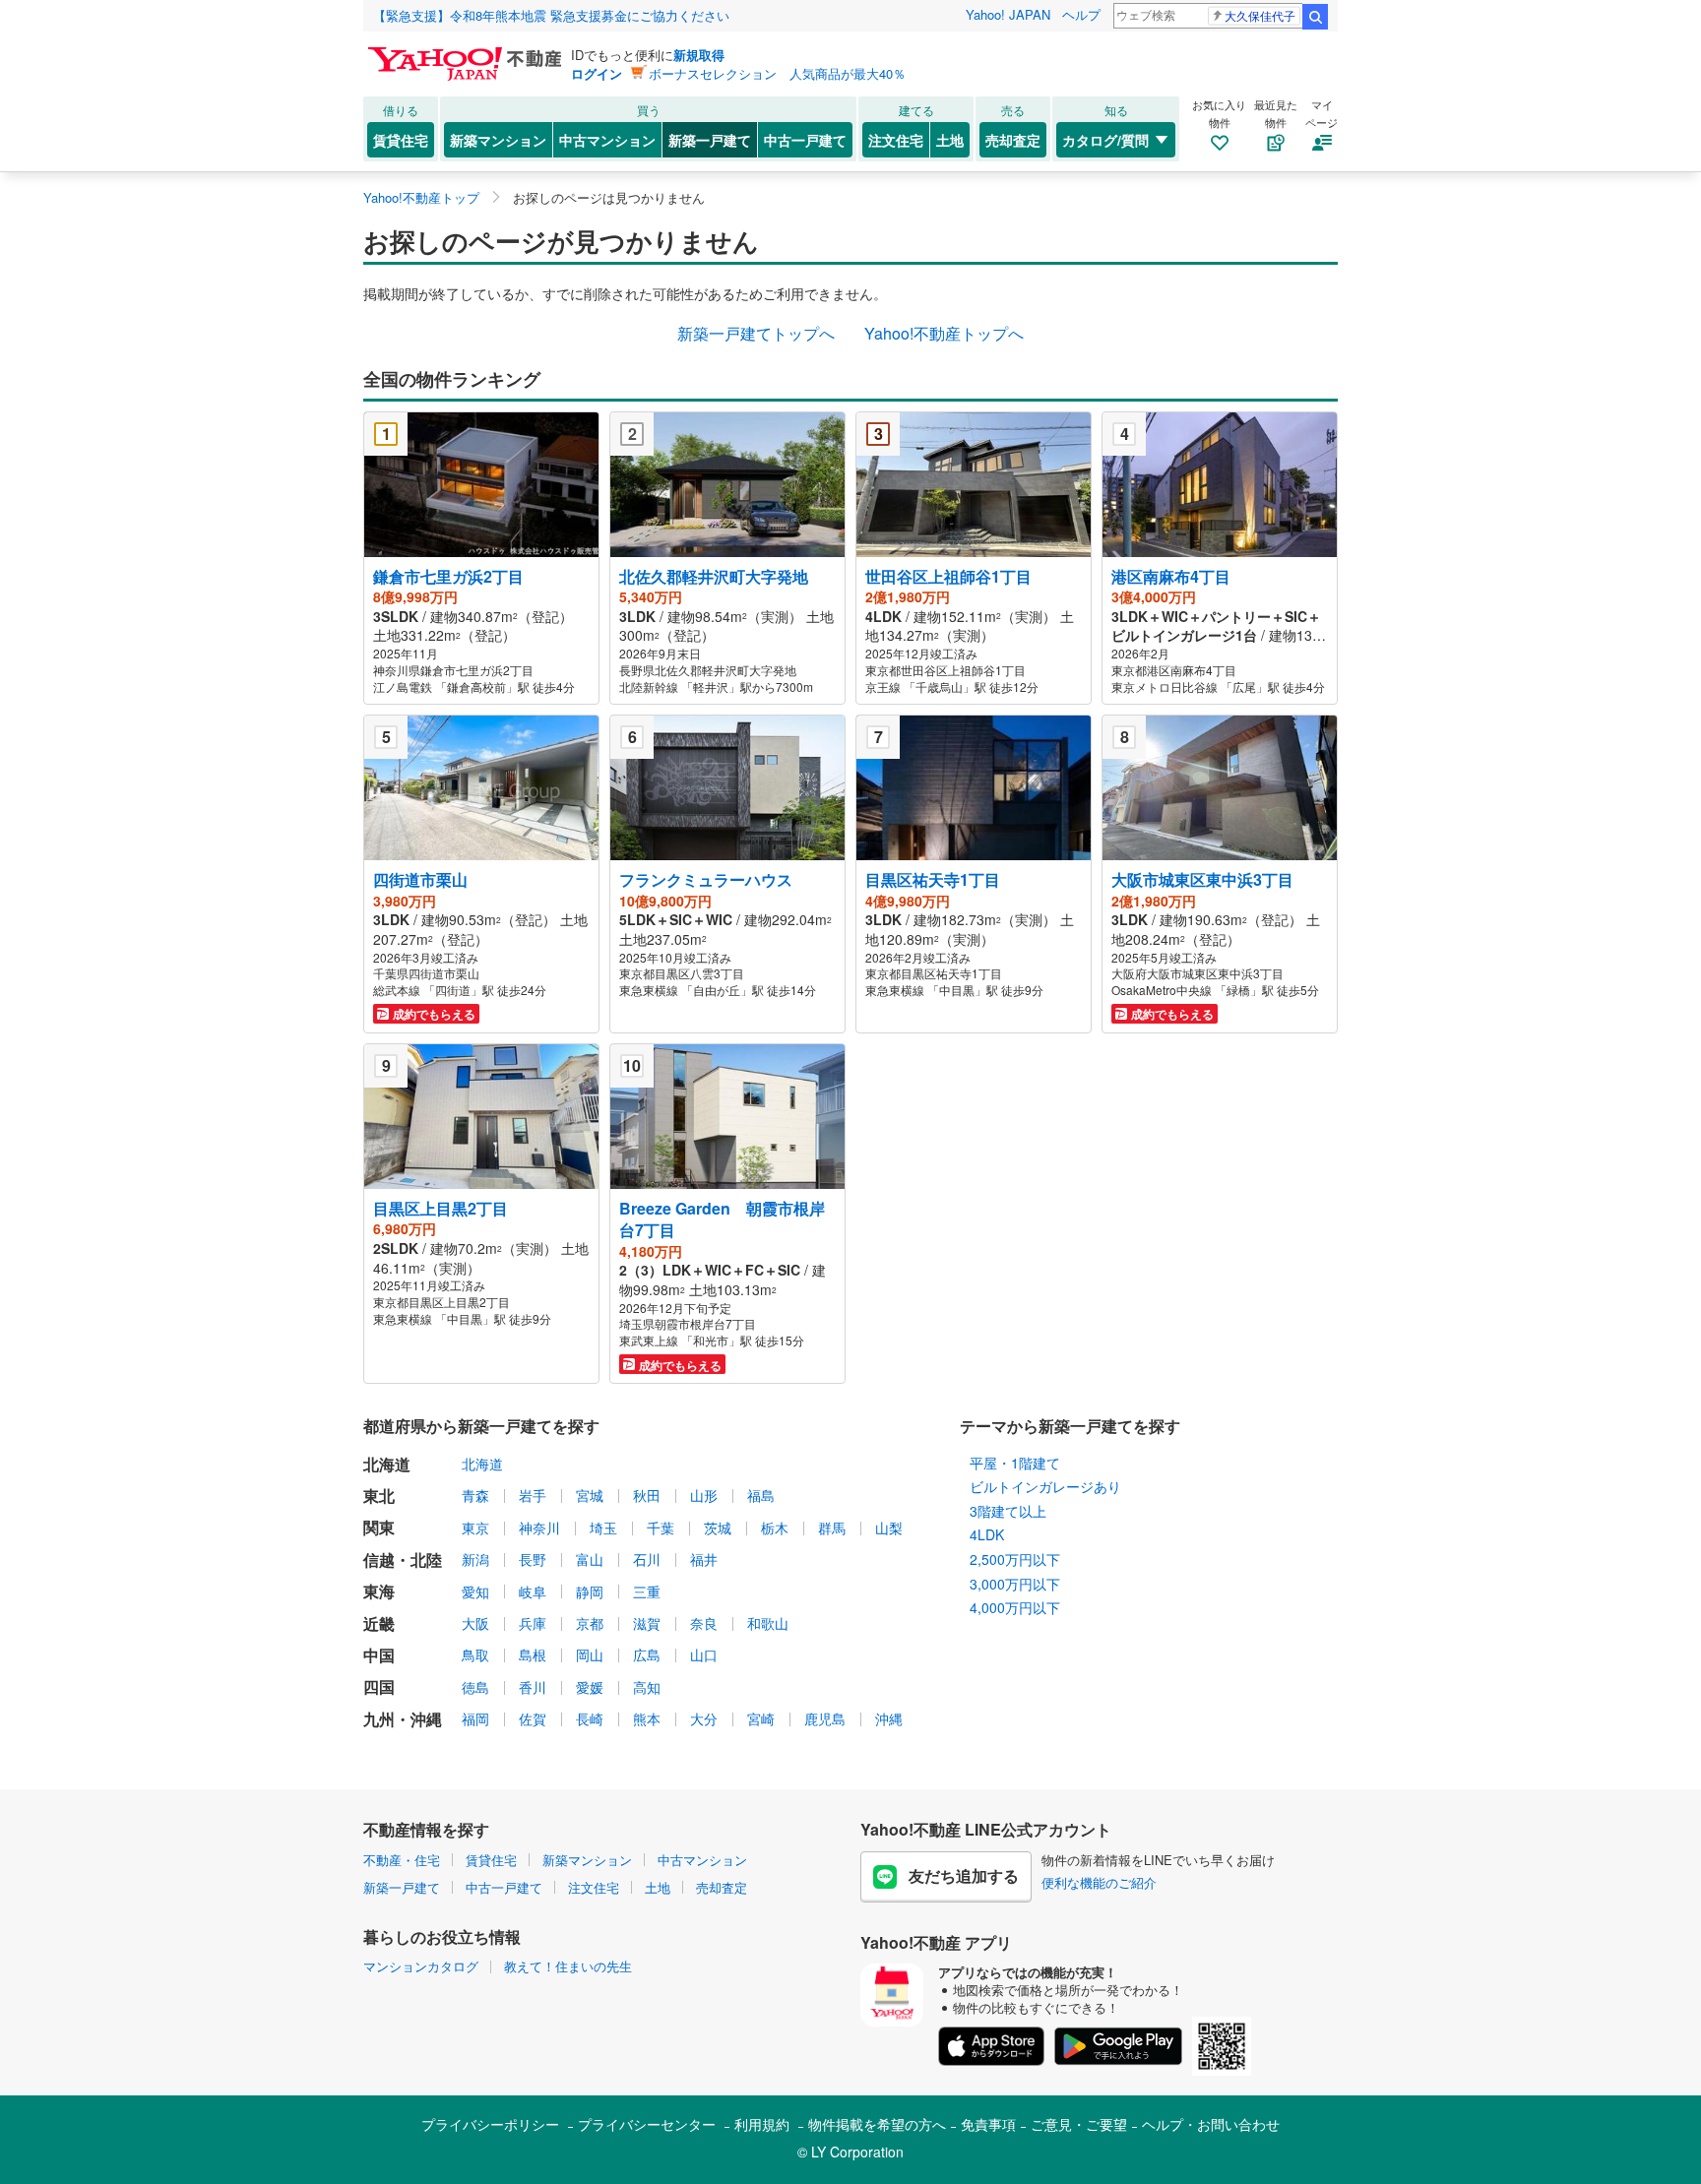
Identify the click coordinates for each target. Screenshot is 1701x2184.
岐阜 (533, 1591)
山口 (704, 1654)
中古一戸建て (805, 140)
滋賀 (647, 1623)
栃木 (775, 1528)
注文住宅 (896, 140)
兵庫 (533, 1623)
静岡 (590, 1591)
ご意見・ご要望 (1079, 2124)
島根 (533, 1654)
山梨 (889, 1528)
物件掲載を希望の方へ (877, 2124)
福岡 (475, 1718)
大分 (704, 1718)
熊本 (647, 1718)
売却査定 (1013, 140)
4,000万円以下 (1015, 1607)
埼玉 (603, 1528)
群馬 (832, 1528)
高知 (647, 1687)
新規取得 (699, 55)
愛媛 (590, 1687)
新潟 (475, 1559)
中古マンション (607, 140)
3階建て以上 (1008, 1511)
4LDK (987, 1534)
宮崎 (761, 1718)
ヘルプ (1081, 14)
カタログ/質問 (1105, 140)
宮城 (590, 1495)
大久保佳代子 (1260, 15)
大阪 (475, 1623)
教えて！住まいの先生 (568, 1966)
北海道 (482, 1464)
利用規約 (762, 2124)
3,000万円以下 (1015, 1584)
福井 (704, 1559)
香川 (533, 1687)
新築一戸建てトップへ (756, 333)
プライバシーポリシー (490, 2124)
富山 (590, 1559)
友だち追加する (964, 1875)
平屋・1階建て (1015, 1463)
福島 (761, 1495)
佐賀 (533, 1718)
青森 (475, 1495)
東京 (475, 1528)
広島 (647, 1654)
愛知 (475, 1591)
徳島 (475, 1687)
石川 (647, 1559)
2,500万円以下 (1015, 1559)
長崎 (590, 1718)
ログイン (597, 73)
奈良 (704, 1623)
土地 (950, 140)
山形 (704, 1495)
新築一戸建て (710, 140)
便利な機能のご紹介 (1099, 1882)
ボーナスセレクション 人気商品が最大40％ (777, 73)
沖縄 (889, 1718)
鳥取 (475, 1654)
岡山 (590, 1654)
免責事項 (988, 2124)
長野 (533, 1559)
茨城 (718, 1528)
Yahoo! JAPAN (1008, 14)
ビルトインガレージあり (1045, 1486)
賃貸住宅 (401, 140)
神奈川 (539, 1528)
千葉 (661, 1528)
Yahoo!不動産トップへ (944, 333)
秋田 (647, 1495)
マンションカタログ (421, 1966)
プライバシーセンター (647, 2124)
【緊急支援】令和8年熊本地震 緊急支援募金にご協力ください (551, 15)
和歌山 (768, 1623)
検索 (1315, 17)
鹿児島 (825, 1718)
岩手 (533, 1495)
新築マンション (498, 140)
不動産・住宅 (402, 1860)
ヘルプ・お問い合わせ (1211, 2124)
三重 (647, 1591)
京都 (590, 1623)
